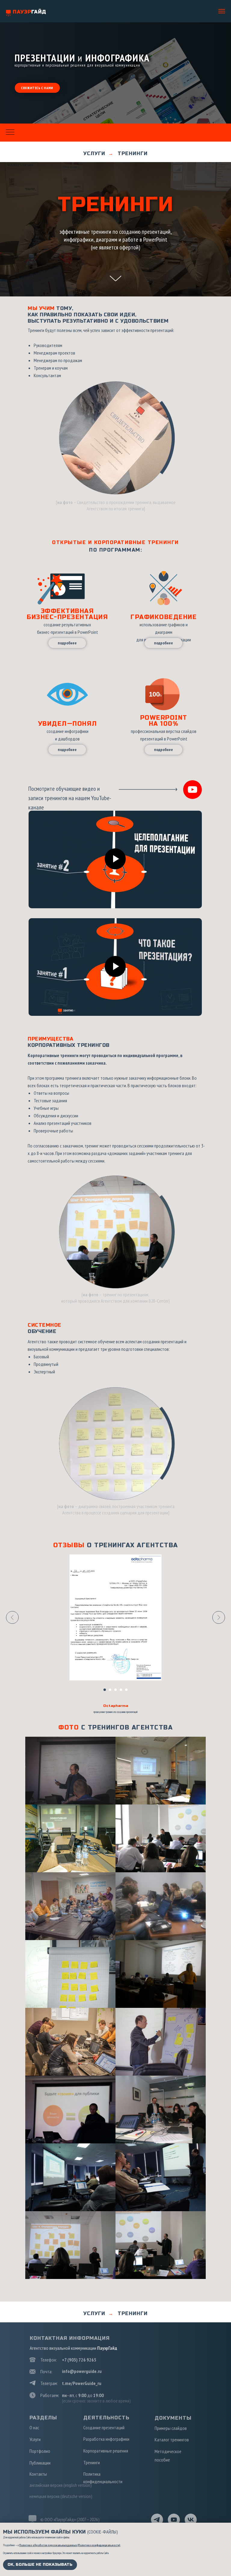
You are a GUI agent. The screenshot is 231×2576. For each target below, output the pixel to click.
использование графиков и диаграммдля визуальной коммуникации (164, 632)
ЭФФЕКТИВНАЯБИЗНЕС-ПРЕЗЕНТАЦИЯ (67, 614)
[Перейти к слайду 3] (115, 1690)
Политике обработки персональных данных (48, 2545)
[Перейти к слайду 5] (126, 1690)
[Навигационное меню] (222, 11)
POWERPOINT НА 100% (164, 721)
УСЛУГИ (94, 153)
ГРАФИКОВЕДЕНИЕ (164, 617)
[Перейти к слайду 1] (105, 1690)
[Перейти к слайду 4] (121, 1690)
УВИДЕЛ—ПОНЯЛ (68, 724)
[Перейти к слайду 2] (110, 1690)
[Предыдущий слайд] (12, 1617)
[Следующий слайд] (219, 1617)
